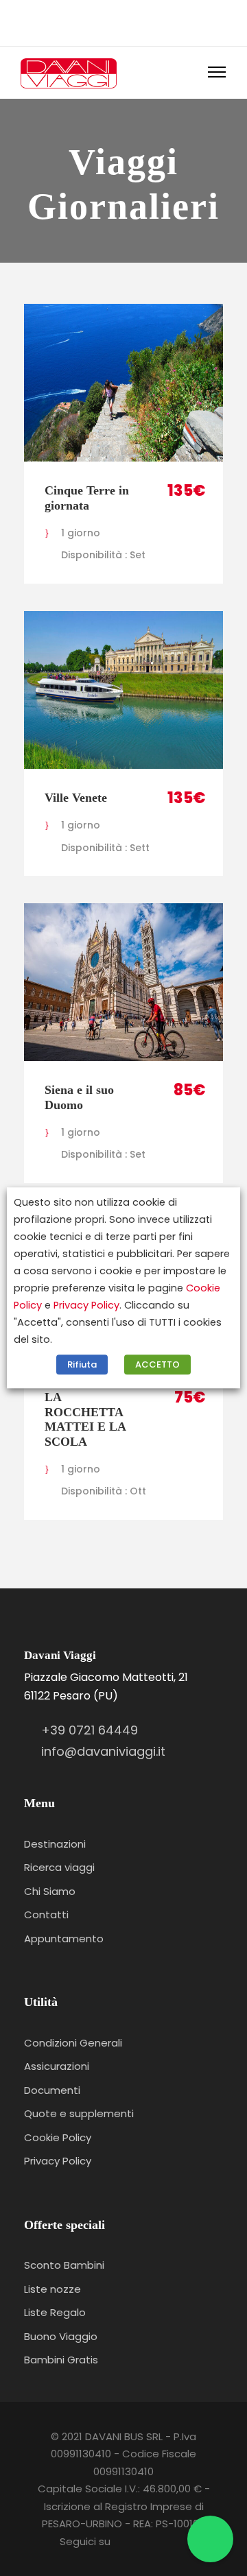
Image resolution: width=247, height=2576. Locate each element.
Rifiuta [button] (82, 1365)
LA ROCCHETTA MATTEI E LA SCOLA (85, 1419)
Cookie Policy (58, 2137)
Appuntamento (64, 1939)
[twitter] (134, 21)
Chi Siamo (50, 1891)
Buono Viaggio (61, 2336)
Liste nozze (52, 2289)
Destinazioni (55, 1844)
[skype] (114, 21)
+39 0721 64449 (90, 1730)
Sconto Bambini (64, 2265)
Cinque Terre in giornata (87, 498)
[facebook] (93, 21)
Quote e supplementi (79, 2113)
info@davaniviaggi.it (103, 1751)
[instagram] (155, 21)
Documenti (52, 2090)
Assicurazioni (57, 2066)
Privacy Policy (58, 2161)
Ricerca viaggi (59, 1867)
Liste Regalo (55, 2312)
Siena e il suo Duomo (79, 1097)
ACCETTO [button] (157, 1365)
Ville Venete (76, 798)
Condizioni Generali (73, 2043)
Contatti (46, 1915)
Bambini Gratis (61, 2360)
